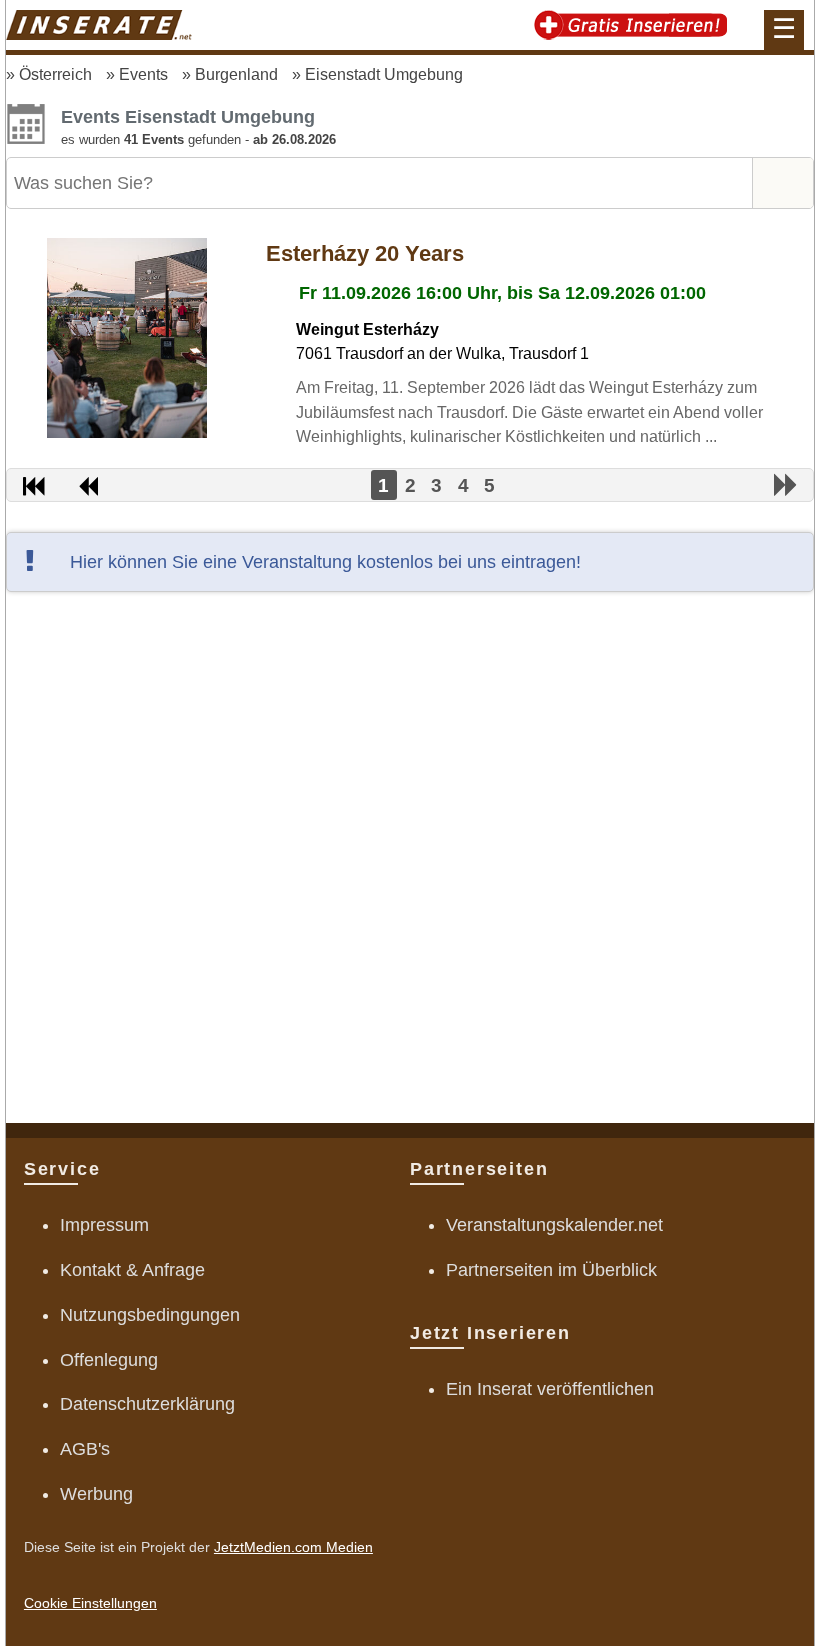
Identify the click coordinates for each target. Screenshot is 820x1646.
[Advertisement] (410, 854)
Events (143, 74)
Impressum (104, 1225)
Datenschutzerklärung (147, 1404)
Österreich (55, 74)
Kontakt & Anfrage (132, 1270)
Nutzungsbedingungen (150, 1315)
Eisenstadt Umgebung (384, 74)
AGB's (85, 1449)
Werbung (96, 1494)
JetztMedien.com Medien (293, 1547)
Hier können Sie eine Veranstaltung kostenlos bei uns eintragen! (325, 562)
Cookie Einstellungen (90, 1603)
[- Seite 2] (786, 485)
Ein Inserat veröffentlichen (550, 1389)
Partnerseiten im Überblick (551, 1270)
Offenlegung (109, 1360)
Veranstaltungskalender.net (554, 1225)
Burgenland (236, 74)
